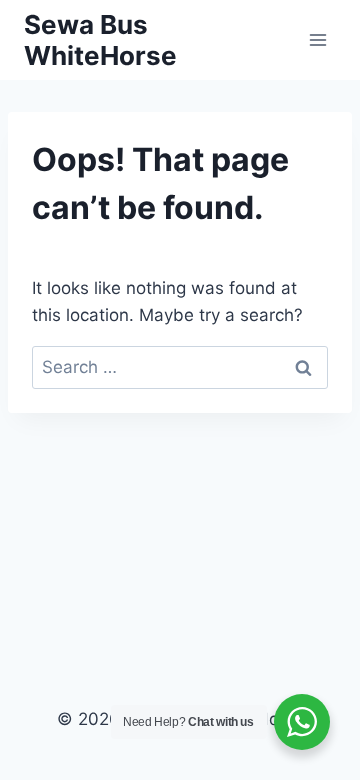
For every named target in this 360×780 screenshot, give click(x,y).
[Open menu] (317, 39)
